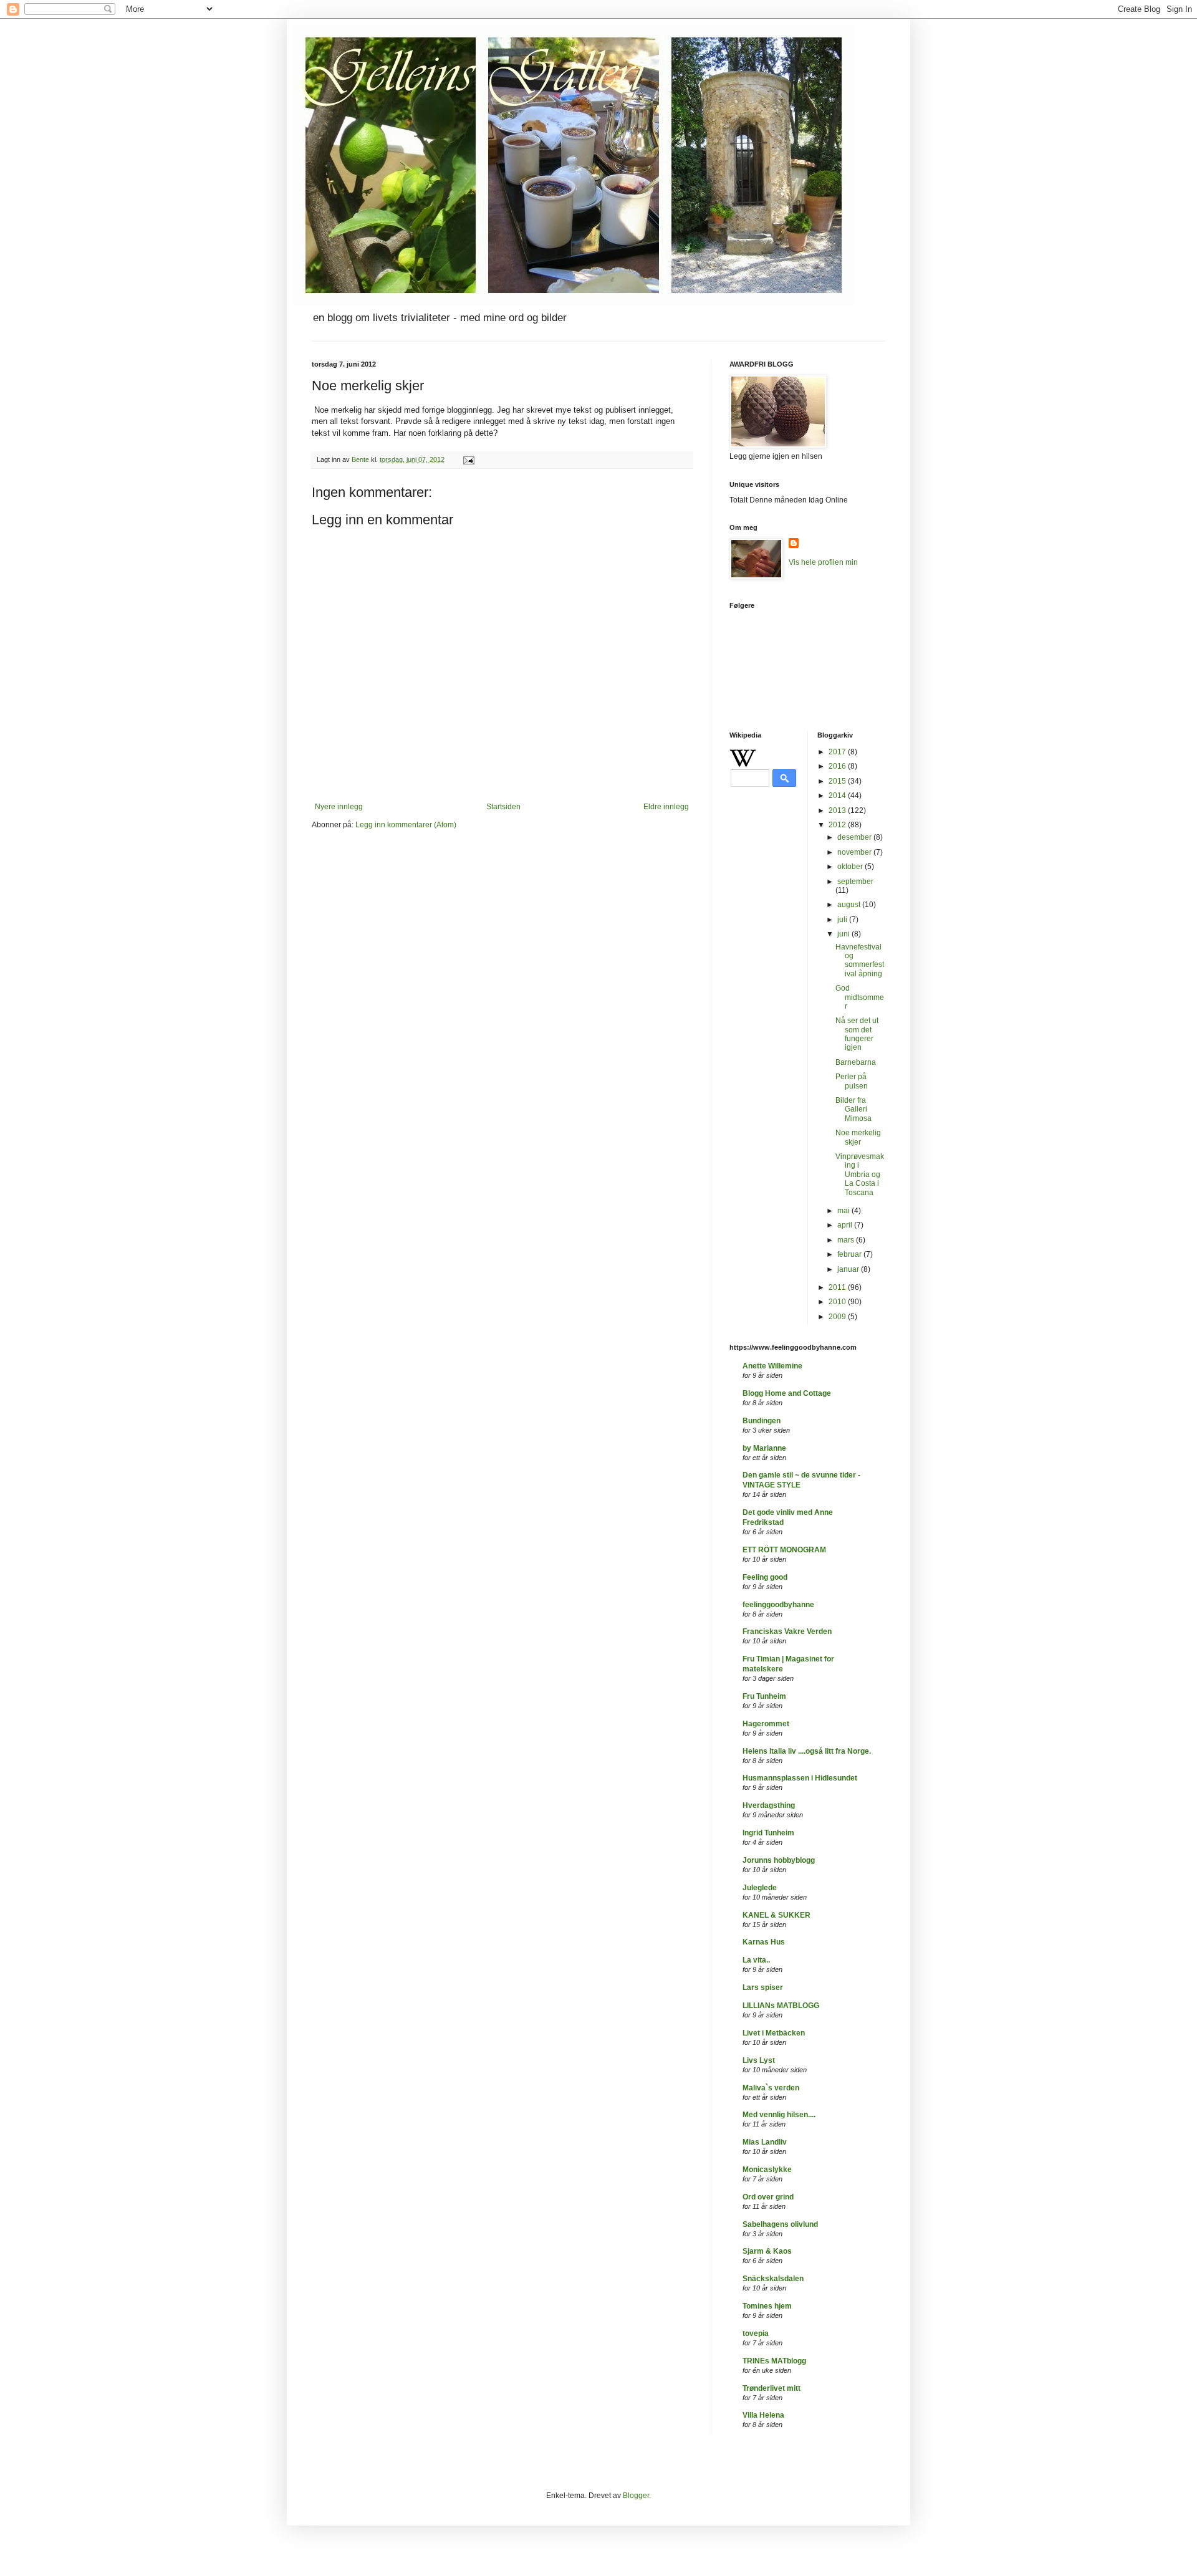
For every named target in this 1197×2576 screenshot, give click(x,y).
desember (855, 837)
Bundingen (762, 1421)
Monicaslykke (767, 2170)
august (850, 905)
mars (847, 1240)
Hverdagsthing (769, 1805)
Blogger (636, 2496)
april (846, 1225)
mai (844, 1211)
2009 (838, 1317)
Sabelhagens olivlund (780, 2224)
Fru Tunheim (764, 1696)
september (855, 882)
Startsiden (503, 807)
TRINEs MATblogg (774, 2361)
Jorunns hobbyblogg (779, 1860)
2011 (838, 1287)
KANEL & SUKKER (776, 1915)
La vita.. (756, 1960)
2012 (838, 825)
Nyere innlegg (339, 807)
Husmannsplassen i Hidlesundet (800, 1778)
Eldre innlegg (666, 807)
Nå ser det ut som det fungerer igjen (857, 1034)
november (855, 852)
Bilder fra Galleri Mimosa (853, 1109)
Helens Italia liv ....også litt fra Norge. (807, 1751)
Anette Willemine (772, 1366)
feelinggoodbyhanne (778, 1605)
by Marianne (764, 1448)
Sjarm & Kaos (767, 2251)
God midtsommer (860, 997)
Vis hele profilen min (823, 562)
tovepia (756, 2333)
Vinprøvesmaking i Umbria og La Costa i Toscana (860, 1175)
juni (844, 934)
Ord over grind (768, 2197)
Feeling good (765, 1577)
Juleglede (760, 1888)
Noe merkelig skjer (858, 1137)
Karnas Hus (764, 1942)
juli (843, 920)
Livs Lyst (759, 2060)
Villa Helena (763, 2415)
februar (850, 1254)
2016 (838, 766)
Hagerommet (766, 1724)
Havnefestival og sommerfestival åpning (860, 960)
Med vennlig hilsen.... (779, 2115)
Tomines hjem (767, 2306)
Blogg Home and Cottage (787, 1393)
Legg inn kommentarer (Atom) (406, 825)
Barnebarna (856, 1062)
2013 (838, 810)
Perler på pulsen (852, 1081)
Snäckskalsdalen (773, 2279)
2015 (838, 781)
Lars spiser (763, 1987)
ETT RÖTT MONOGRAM (784, 1550)
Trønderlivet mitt (772, 2388)
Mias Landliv (765, 2142)
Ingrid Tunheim (768, 1833)
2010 (838, 1302)
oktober (851, 867)
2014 (838, 795)
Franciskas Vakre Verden (787, 1632)
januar (849, 1269)
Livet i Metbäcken (774, 2033)
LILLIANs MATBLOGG (781, 2006)
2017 (838, 752)
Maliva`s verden (771, 2088)
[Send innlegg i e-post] (468, 459)
